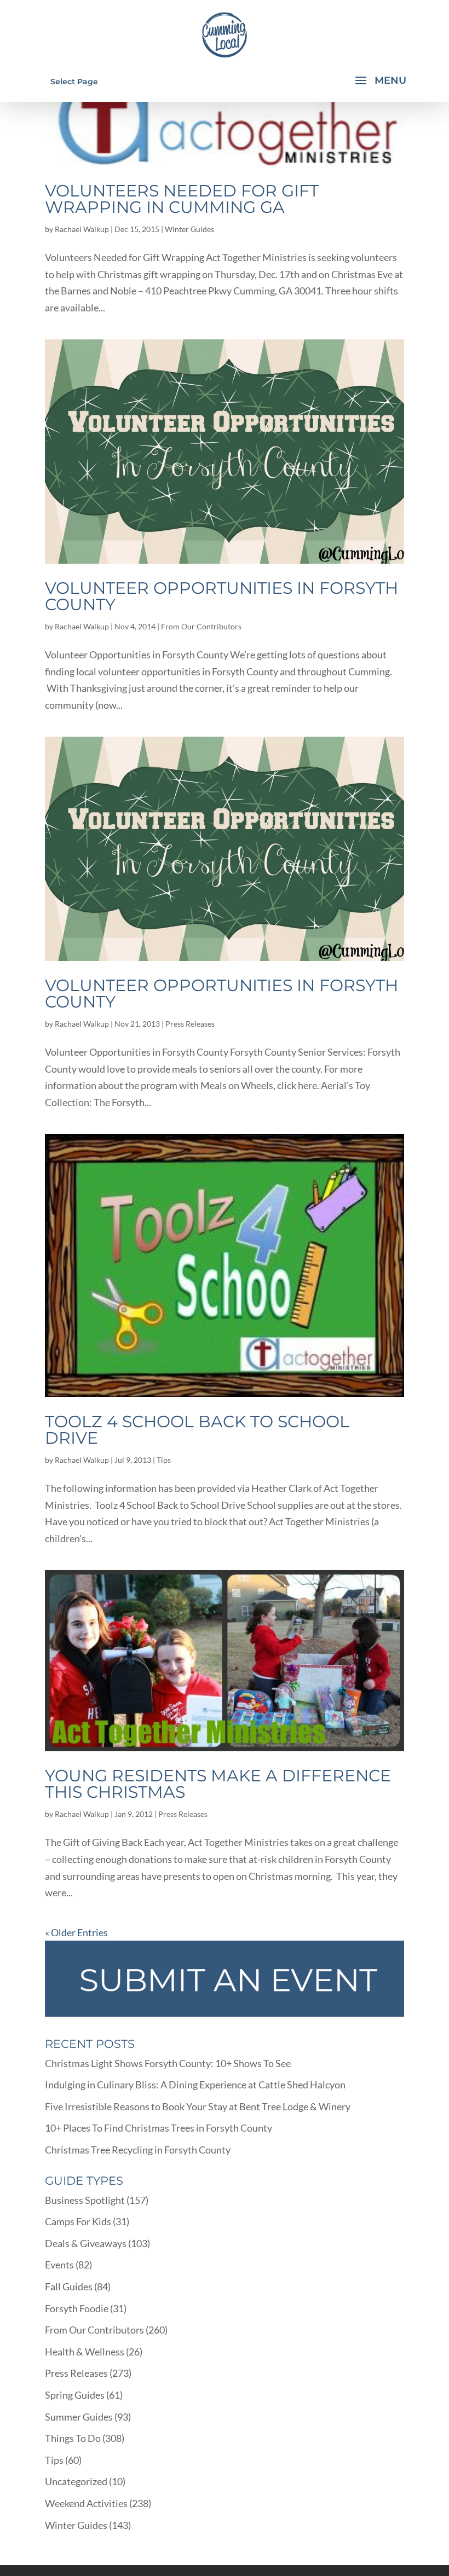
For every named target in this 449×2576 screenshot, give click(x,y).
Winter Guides (189, 229)
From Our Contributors (201, 626)
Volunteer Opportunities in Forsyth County (221, 596)
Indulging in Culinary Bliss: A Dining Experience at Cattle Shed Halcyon (195, 2085)
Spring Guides (75, 2395)
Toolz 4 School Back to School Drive (197, 1430)
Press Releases (190, 1024)
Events (59, 2265)
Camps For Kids (78, 2221)
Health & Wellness (85, 2352)
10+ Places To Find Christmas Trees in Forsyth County (159, 2128)
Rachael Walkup (82, 229)
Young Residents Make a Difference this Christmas (218, 1784)
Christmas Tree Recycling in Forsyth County (138, 2150)
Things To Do (73, 2438)
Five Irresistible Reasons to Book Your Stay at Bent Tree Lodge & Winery (198, 2106)
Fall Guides (69, 2286)
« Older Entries (76, 1932)
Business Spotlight (85, 2200)
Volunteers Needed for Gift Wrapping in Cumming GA (182, 199)
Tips (164, 1460)
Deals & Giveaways (86, 2243)
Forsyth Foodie (77, 2308)
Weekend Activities (86, 2503)
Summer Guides (79, 2417)
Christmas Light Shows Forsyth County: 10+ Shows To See (168, 2063)
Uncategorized (76, 2481)
